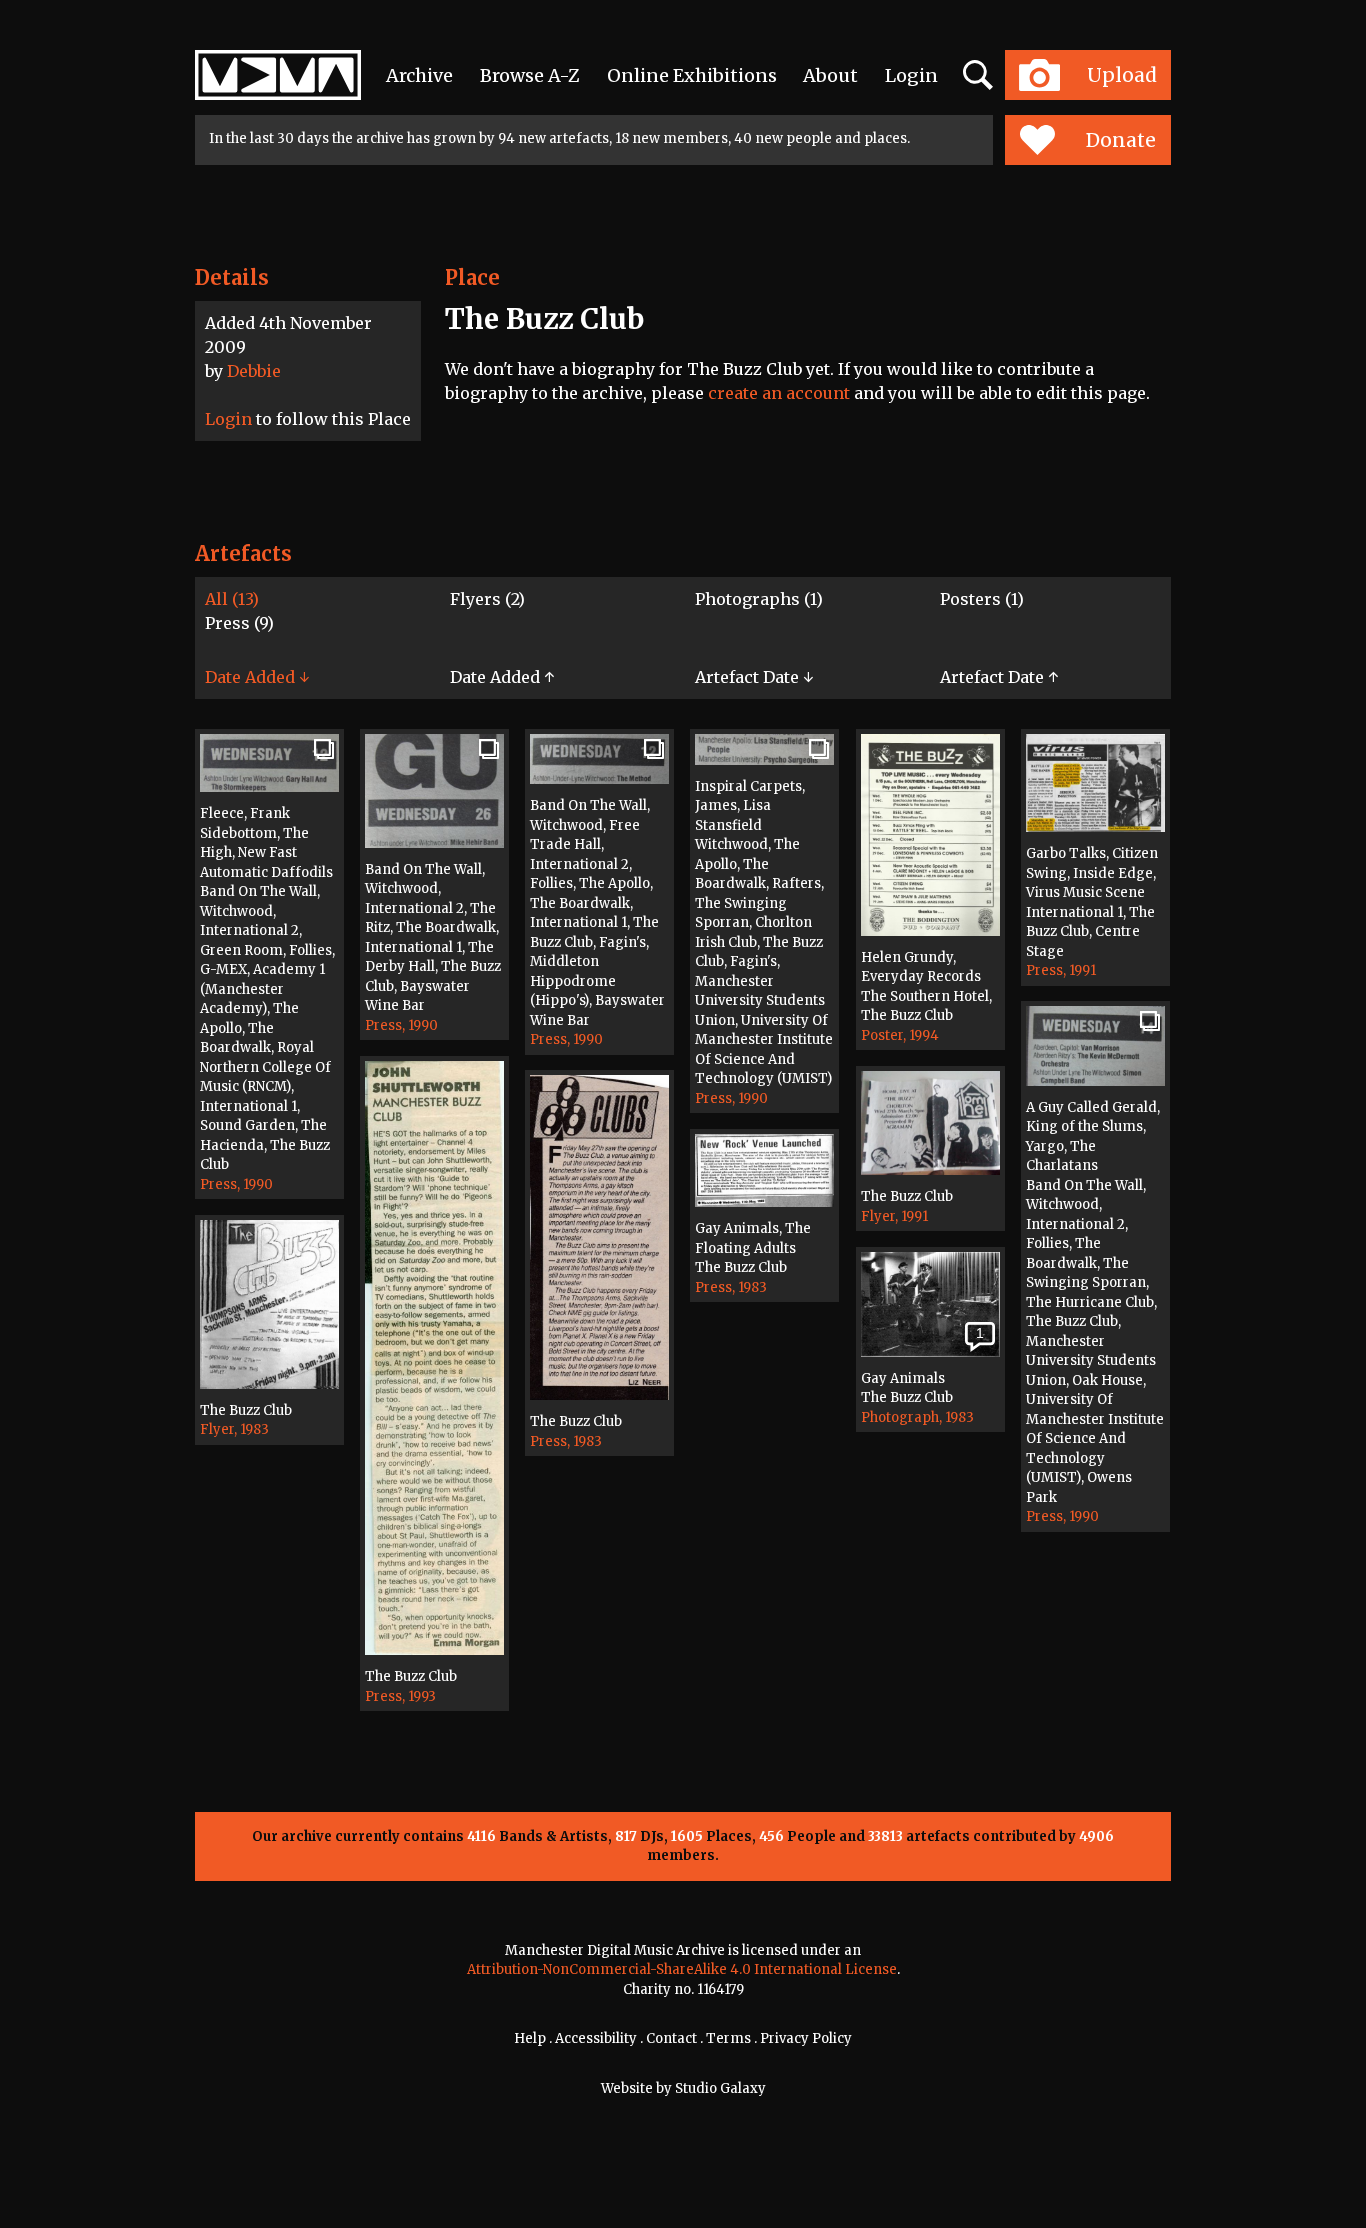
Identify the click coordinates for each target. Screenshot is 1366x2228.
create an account (779, 393)
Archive (419, 75)
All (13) (232, 599)
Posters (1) (982, 599)
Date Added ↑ (502, 677)
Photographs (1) (759, 599)
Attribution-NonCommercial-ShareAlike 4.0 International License (682, 1969)
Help (530, 2038)
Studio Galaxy (720, 2088)
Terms (728, 2038)
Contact (671, 2038)
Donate (1121, 140)
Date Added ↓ (257, 677)
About (830, 75)
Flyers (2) (487, 599)
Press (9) (239, 623)
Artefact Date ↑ (999, 677)
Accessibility (596, 2038)
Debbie (254, 371)
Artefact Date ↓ (754, 677)
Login (911, 75)
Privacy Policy (806, 2038)
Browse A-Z (530, 75)
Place (472, 277)
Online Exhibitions (692, 75)
